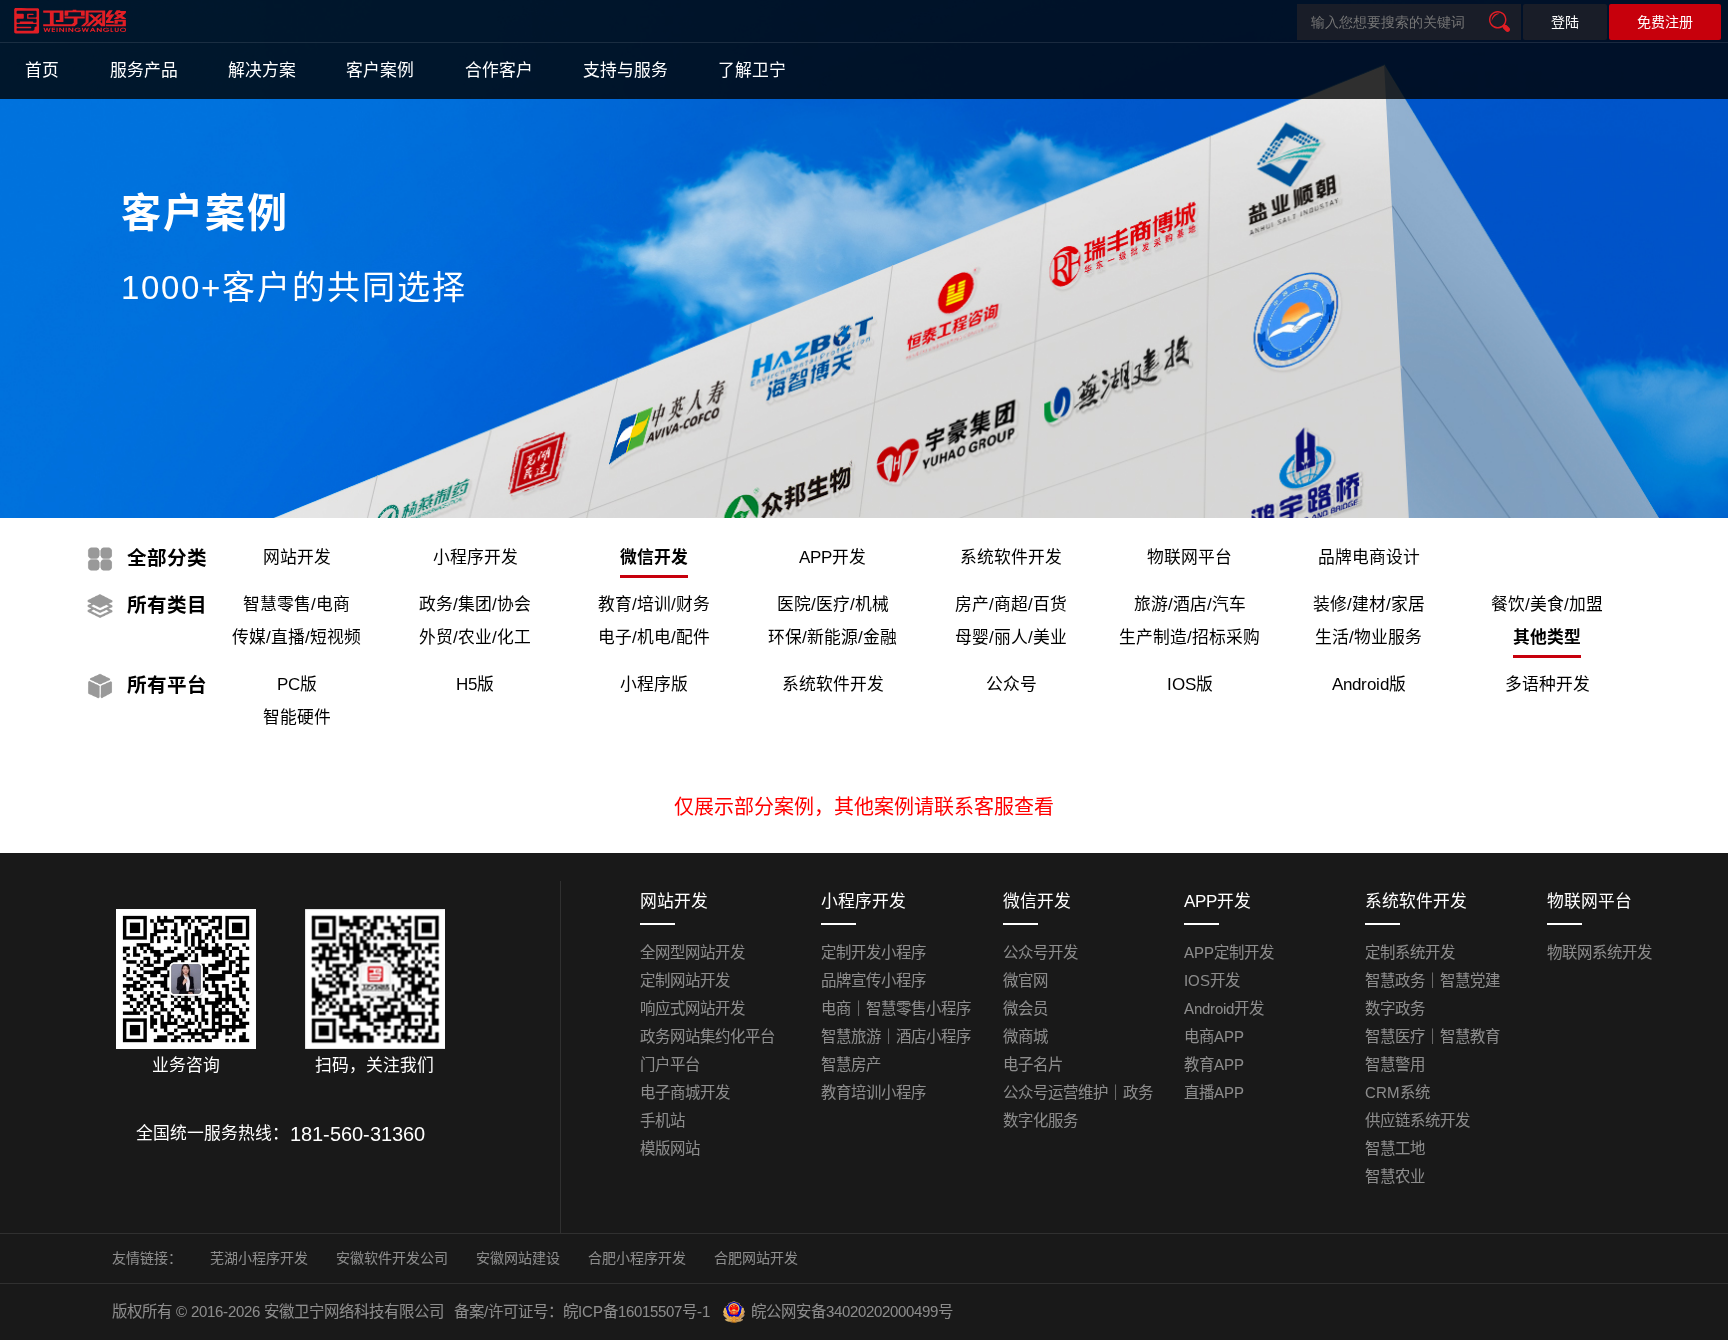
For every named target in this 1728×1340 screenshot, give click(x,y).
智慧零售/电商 (296, 604)
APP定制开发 (1229, 952)
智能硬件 (297, 717)
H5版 (475, 684)
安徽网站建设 (518, 1258)
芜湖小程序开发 (259, 1258)
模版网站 (670, 1148)
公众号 (1011, 684)
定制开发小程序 (873, 952)
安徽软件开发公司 (392, 1258)
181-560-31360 (357, 1134)
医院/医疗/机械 (833, 604)
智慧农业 (1395, 1176)
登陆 (1565, 22)
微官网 (1025, 980)
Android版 (1369, 684)
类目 (167, 605)
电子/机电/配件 (654, 637)
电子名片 (1033, 1064)
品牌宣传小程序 (873, 980)
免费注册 (1665, 22)
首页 (42, 70)
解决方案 (262, 70)
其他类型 (1547, 637)
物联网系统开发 (1599, 952)
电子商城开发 (685, 1092)
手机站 (662, 1120)
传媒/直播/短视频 (296, 637)
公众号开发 (1040, 952)
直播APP (1214, 1092)
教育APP (1214, 1064)
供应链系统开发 (1417, 1120)
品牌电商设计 (1369, 557)
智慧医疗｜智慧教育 (1432, 1036)
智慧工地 (1395, 1148)
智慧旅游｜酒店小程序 (896, 1036)
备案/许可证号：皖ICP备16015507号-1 (582, 1311)
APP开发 (832, 557)
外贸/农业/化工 (475, 637)
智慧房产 (851, 1064)
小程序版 (654, 684)
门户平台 (670, 1064)
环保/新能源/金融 (832, 637)
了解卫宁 (752, 70)
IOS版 (1190, 684)
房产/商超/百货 (1011, 604)
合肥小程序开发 (637, 1258)
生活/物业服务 (1368, 637)
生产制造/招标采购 (1189, 637)
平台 (167, 685)
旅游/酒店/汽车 (1190, 604)
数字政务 (1395, 1008)
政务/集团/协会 (475, 604)
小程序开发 (475, 557)
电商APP (1214, 1036)
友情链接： (147, 1258)
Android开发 (1224, 1008)
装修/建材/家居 (1369, 604)
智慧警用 (1395, 1064)
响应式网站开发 (692, 1008)
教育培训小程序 (873, 1092)
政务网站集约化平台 (707, 1036)
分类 (167, 558)
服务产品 (144, 70)
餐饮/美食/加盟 (1547, 604)
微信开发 (654, 557)
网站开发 (297, 557)
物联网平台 (1189, 557)
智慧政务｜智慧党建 (1432, 980)
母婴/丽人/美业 (1011, 637)
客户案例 (380, 70)
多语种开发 (1547, 684)
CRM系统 (1397, 1092)
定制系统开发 (1410, 952)
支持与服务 (625, 70)
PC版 (297, 684)
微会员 (1025, 1008)
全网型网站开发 (692, 952)
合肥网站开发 (756, 1258)
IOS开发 (1212, 980)
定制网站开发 (685, 980)
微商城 (1025, 1036)
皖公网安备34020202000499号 (852, 1311)
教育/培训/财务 (654, 604)
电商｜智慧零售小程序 (896, 1008)
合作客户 (499, 70)
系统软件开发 (1011, 557)
